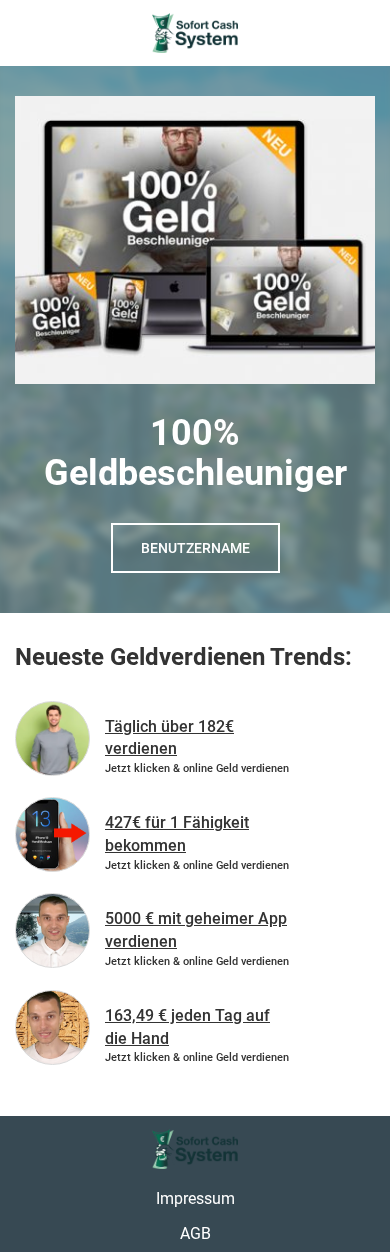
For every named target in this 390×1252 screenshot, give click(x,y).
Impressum (195, 1198)
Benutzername (195, 548)
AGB (195, 1233)
